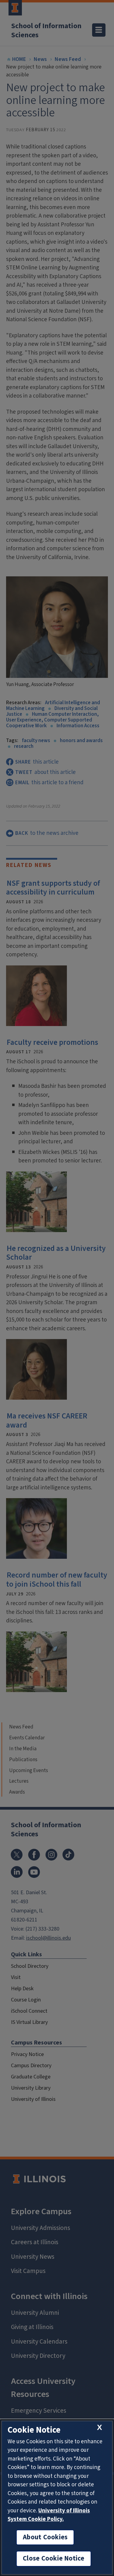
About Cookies (45, 2537)
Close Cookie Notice (54, 2558)
